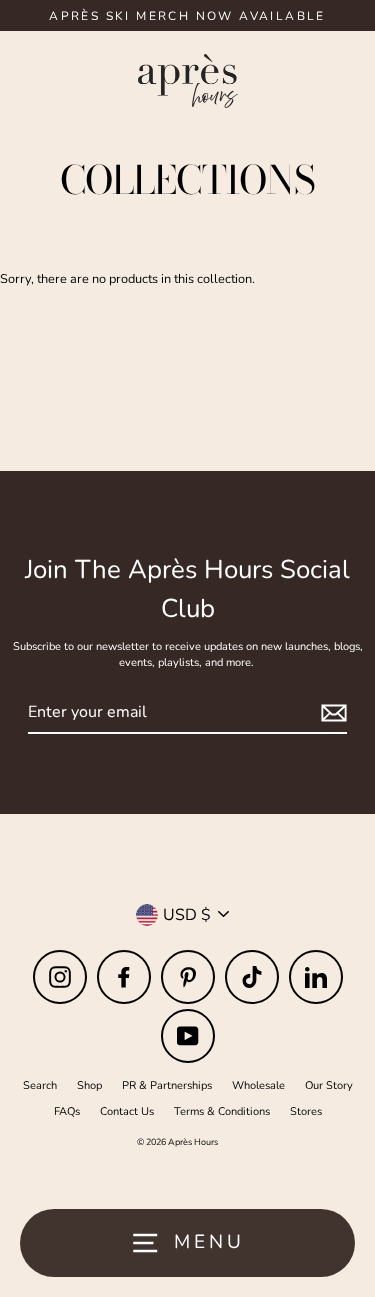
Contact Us (127, 1111)
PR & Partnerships (167, 1085)
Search (40, 1085)
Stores (306, 1111)
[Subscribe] (331, 713)
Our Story (329, 1085)
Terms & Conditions (222, 1111)
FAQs (67, 1111)
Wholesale (258, 1085)
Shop (89, 1085)
